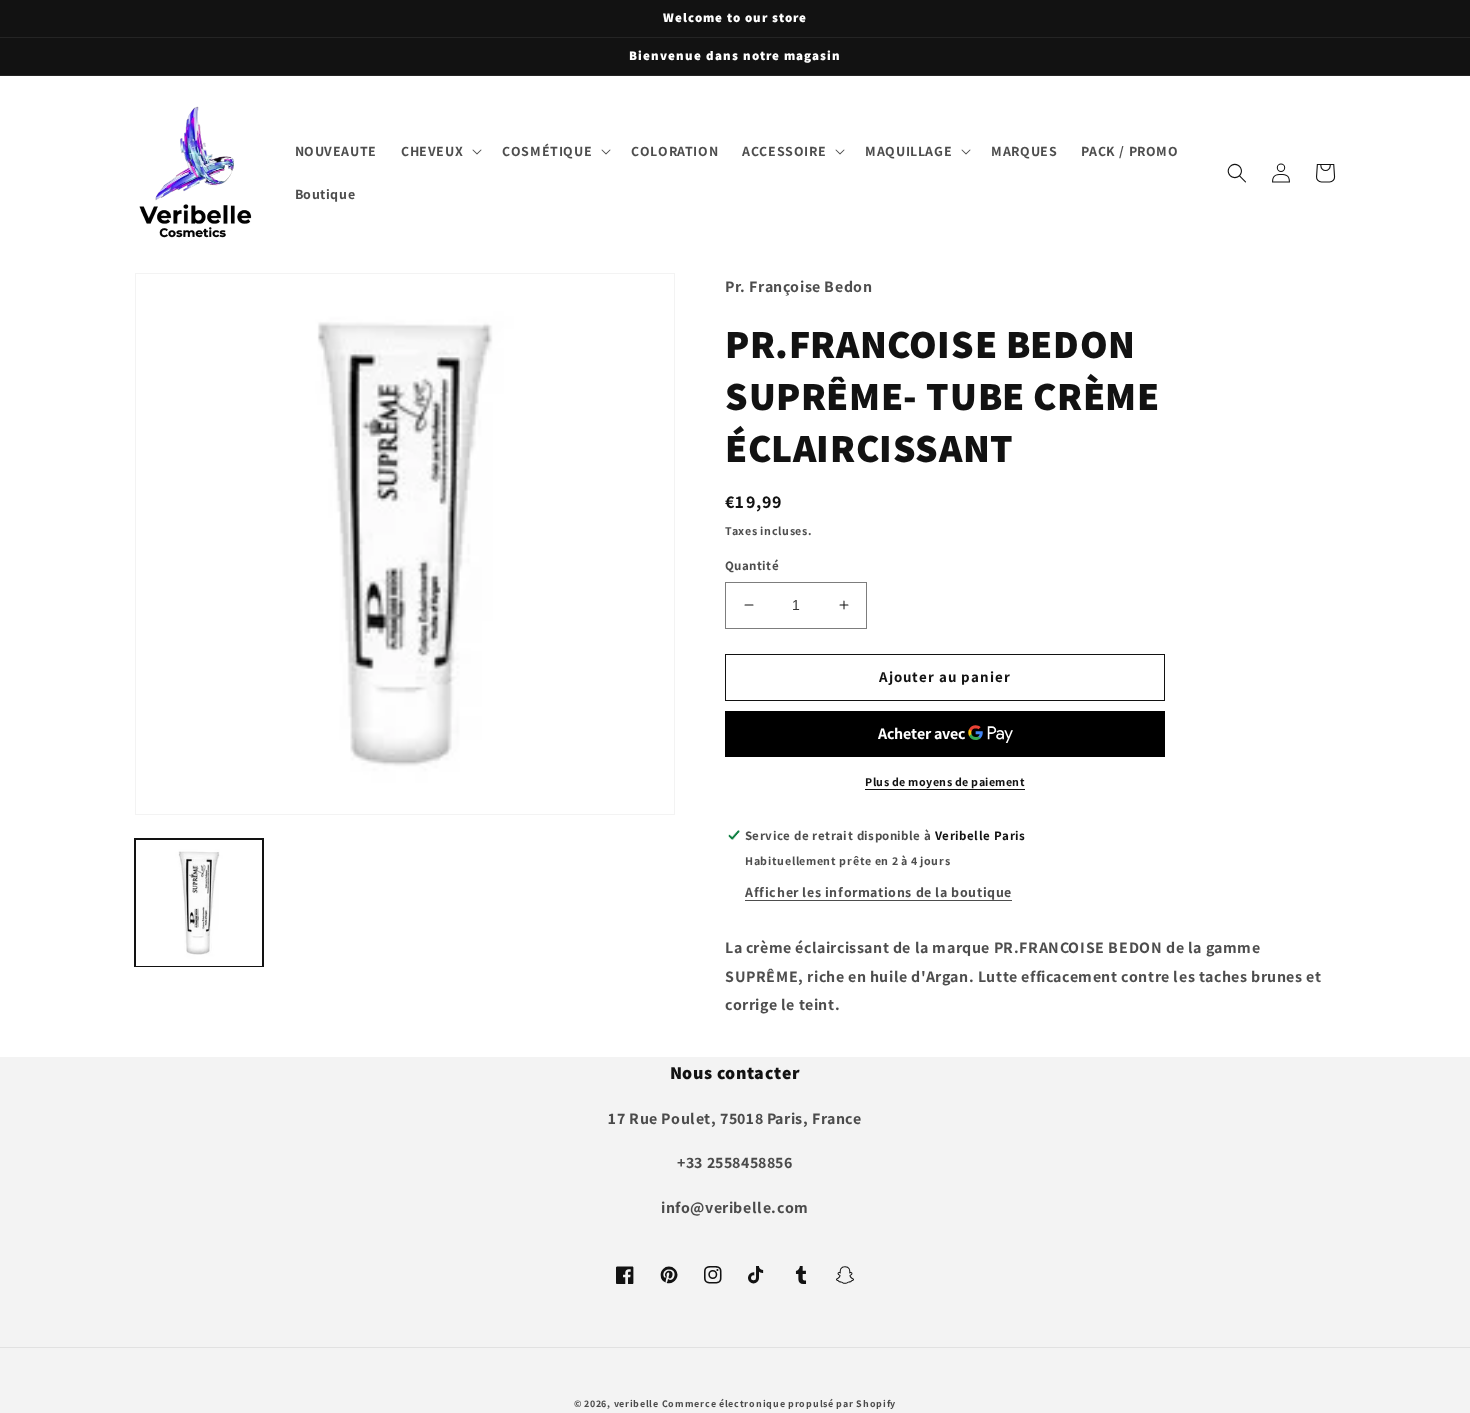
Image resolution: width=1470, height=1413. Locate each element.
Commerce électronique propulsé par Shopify (779, 1403)
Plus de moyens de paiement (945, 781)
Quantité (752, 565)
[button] (439, 151)
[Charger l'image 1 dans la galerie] (199, 903)
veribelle (636, 1403)
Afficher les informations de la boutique (878, 892)
